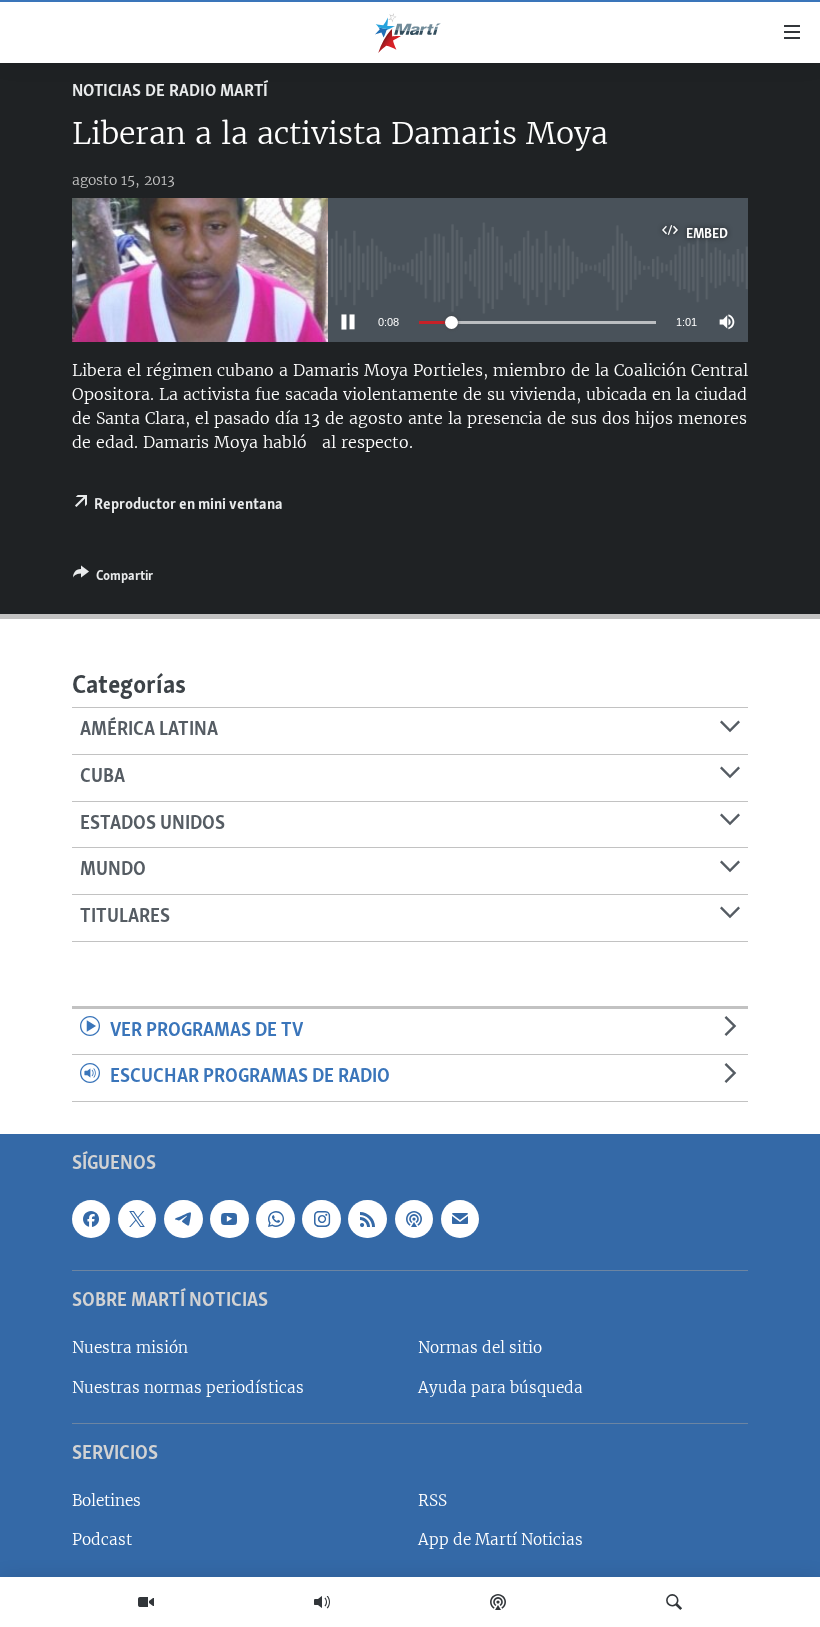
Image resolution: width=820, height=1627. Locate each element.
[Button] (113, 579)
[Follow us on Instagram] (321, 1219)
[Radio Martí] (322, 1602)
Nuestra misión (130, 1347)
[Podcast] (498, 1602)
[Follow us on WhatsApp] (275, 1219)
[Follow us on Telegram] (183, 1219)
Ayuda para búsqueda (500, 1387)
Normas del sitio (480, 1347)
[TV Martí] (146, 1602)
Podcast (102, 1539)
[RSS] (367, 1219)
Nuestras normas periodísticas (188, 1387)
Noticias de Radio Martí (170, 92)
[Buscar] (674, 1602)
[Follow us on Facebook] (91, 1219)
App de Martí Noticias (500, 1539)
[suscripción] (460, 1219)
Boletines (106, 1500)
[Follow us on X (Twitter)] (137, 1219)
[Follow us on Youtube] (229, 1219)
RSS (432, 1500)
